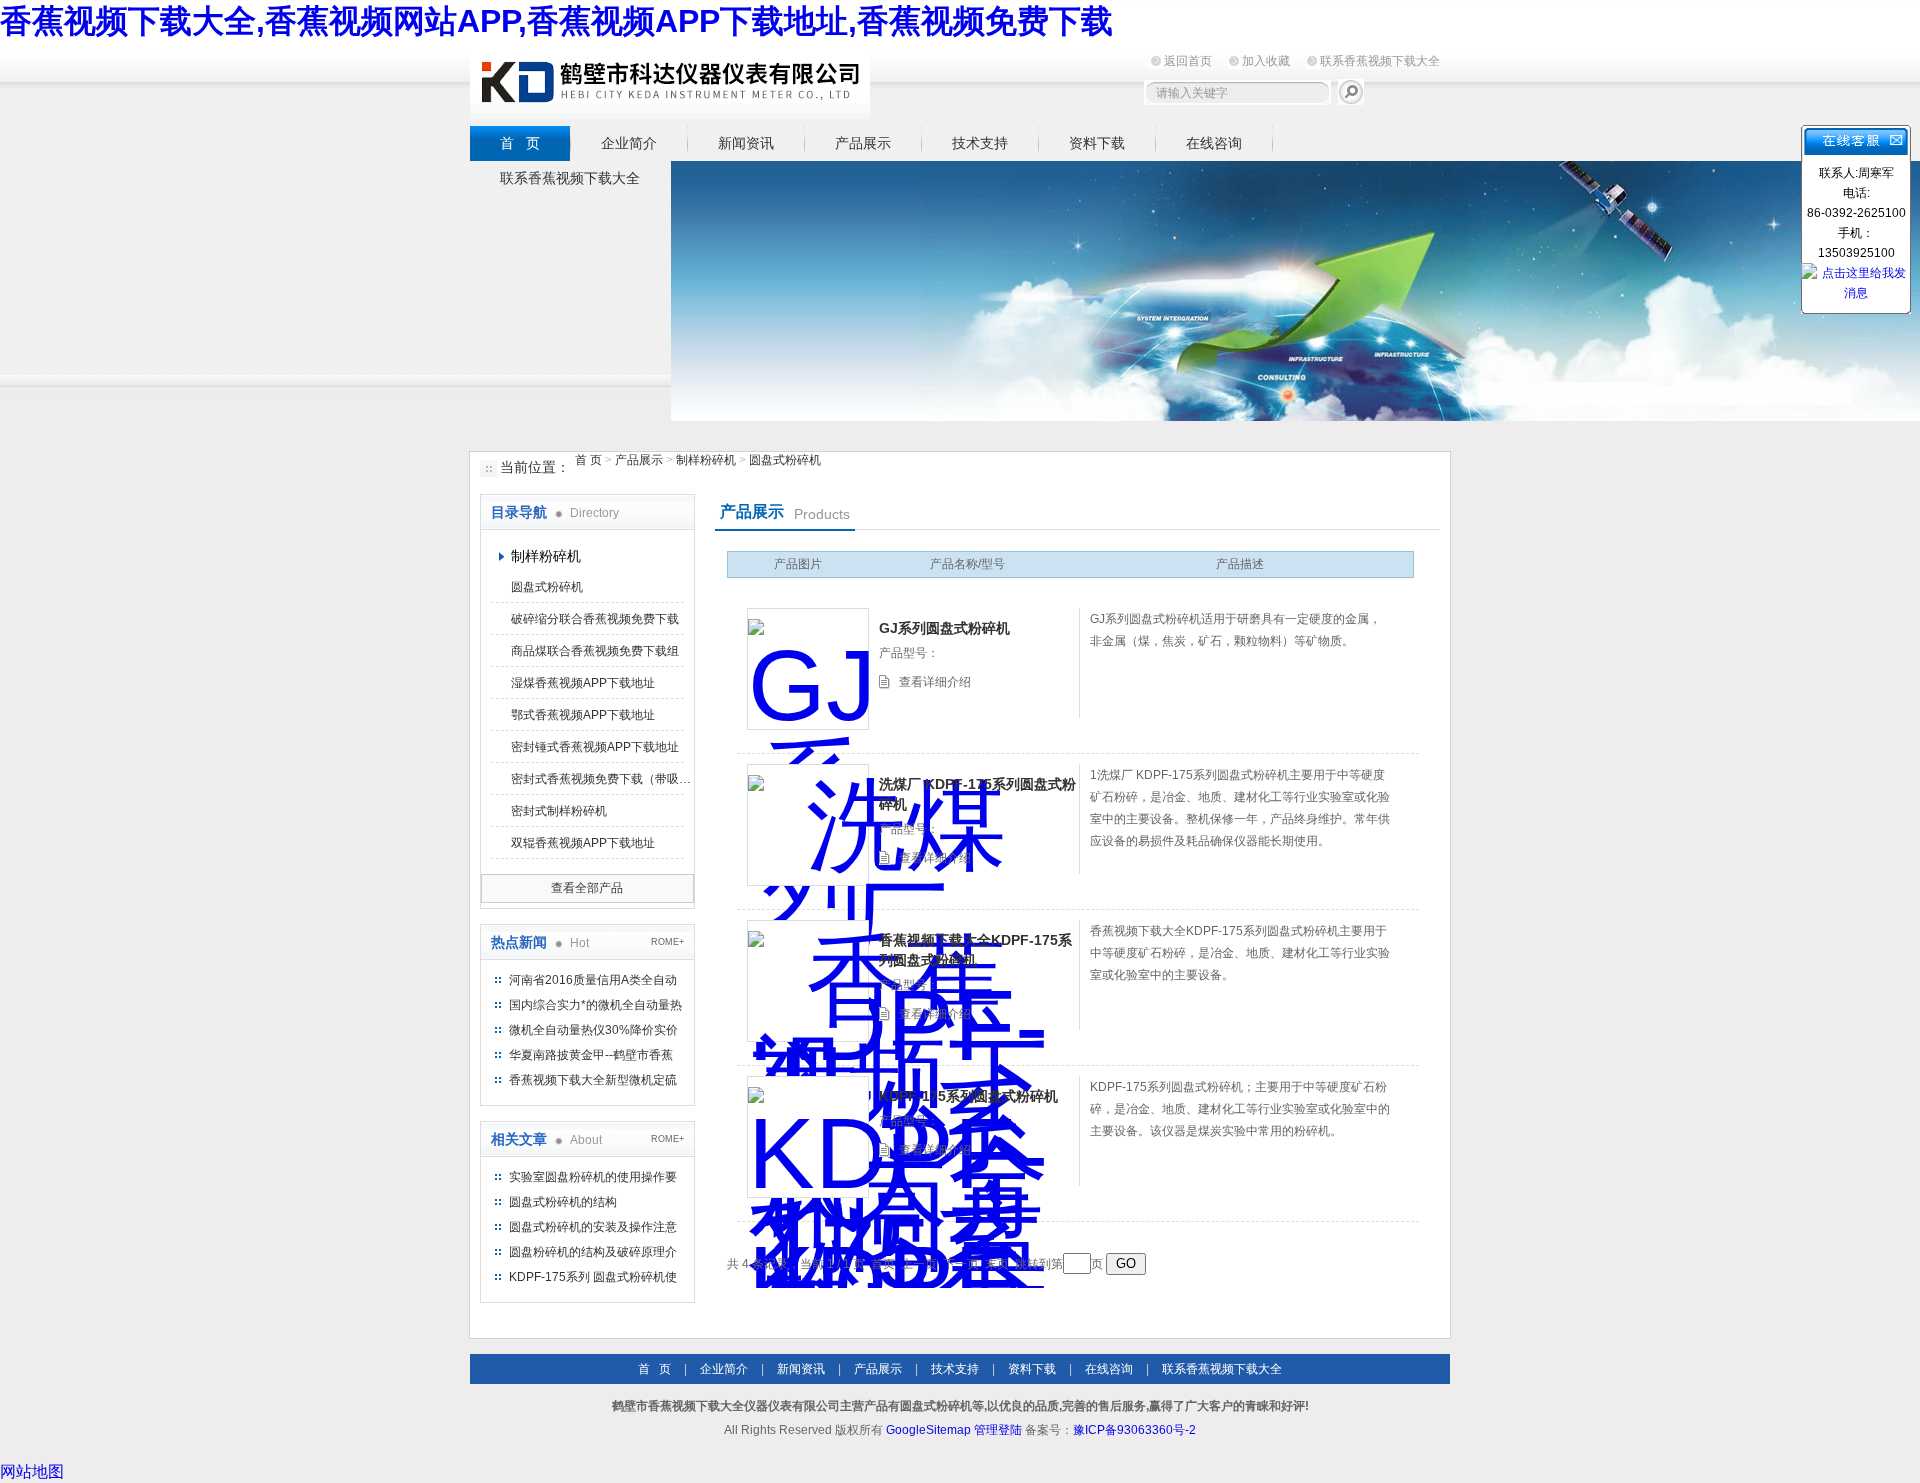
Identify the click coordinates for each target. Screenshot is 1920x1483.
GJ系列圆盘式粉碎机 (944, 628)
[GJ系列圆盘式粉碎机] (808, 669)
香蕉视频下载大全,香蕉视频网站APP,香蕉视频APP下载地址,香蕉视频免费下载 (556, 21)
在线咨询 (1214, 143)
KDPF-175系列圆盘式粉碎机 (968, 1096)
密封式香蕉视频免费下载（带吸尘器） (601, 779)
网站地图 (32, 1471)
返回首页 (1188, 61)
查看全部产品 (587, 888)
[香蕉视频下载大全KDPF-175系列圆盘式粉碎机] (808, 981)
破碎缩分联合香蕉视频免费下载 (595, 619)
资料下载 (1097, 143)
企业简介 (629, 143)
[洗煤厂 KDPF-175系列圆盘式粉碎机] (808, 825)
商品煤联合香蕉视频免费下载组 (595, 651)
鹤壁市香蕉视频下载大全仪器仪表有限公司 (670, 81)
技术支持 (980, 143)
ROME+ (667, 942)
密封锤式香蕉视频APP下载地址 (595, 747)
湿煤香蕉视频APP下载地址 (583, 683)
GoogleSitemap (928, 1430)
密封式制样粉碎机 (559, 811)
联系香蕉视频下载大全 (1380, 61)
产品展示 (863, 143)
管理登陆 (998, 1430)
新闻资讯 (746, 143)
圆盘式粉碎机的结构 (563, 1202)
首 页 (520, 143)
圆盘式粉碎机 (785, 460)
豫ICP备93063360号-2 (1134, 1430)
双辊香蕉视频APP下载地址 (583, 843)
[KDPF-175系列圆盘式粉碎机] (808, 1137)
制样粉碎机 (706, 460)
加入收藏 (1266, 61)
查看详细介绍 (935, 682)
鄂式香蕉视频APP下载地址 (583, 715)
